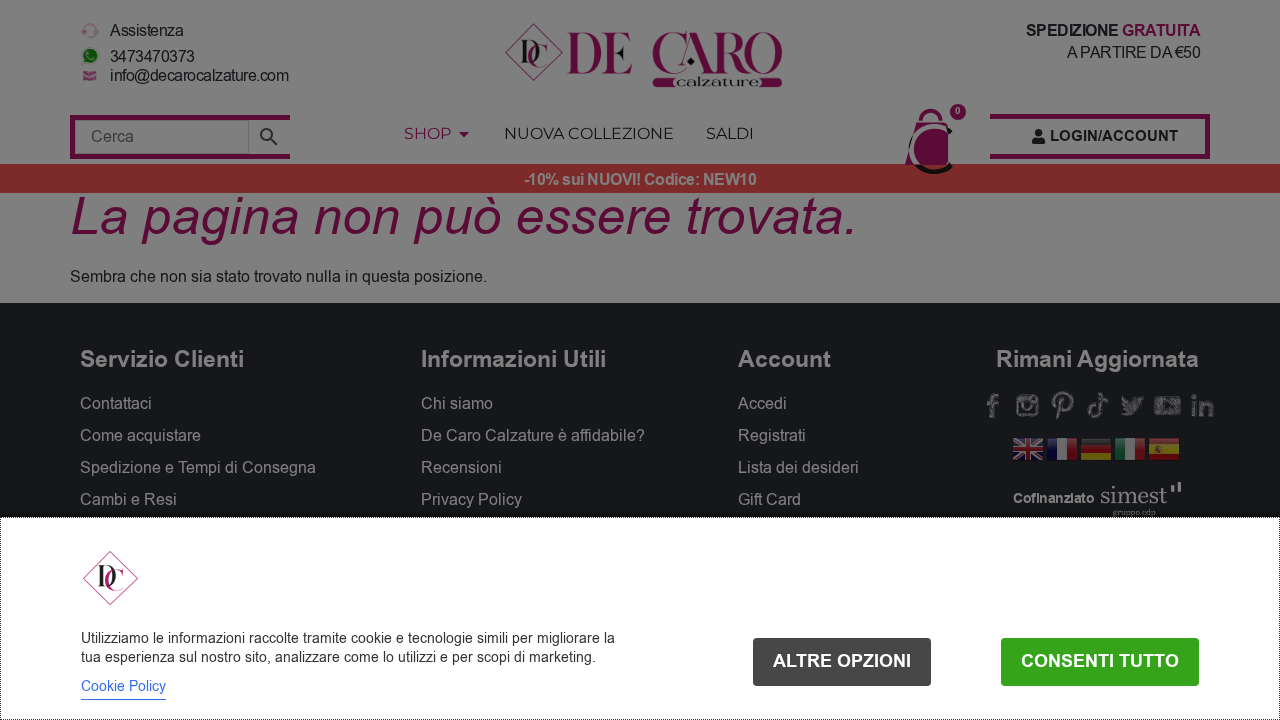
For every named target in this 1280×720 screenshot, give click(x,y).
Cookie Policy (123, 686)
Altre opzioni (842, 661)
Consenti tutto (1100, 661)
